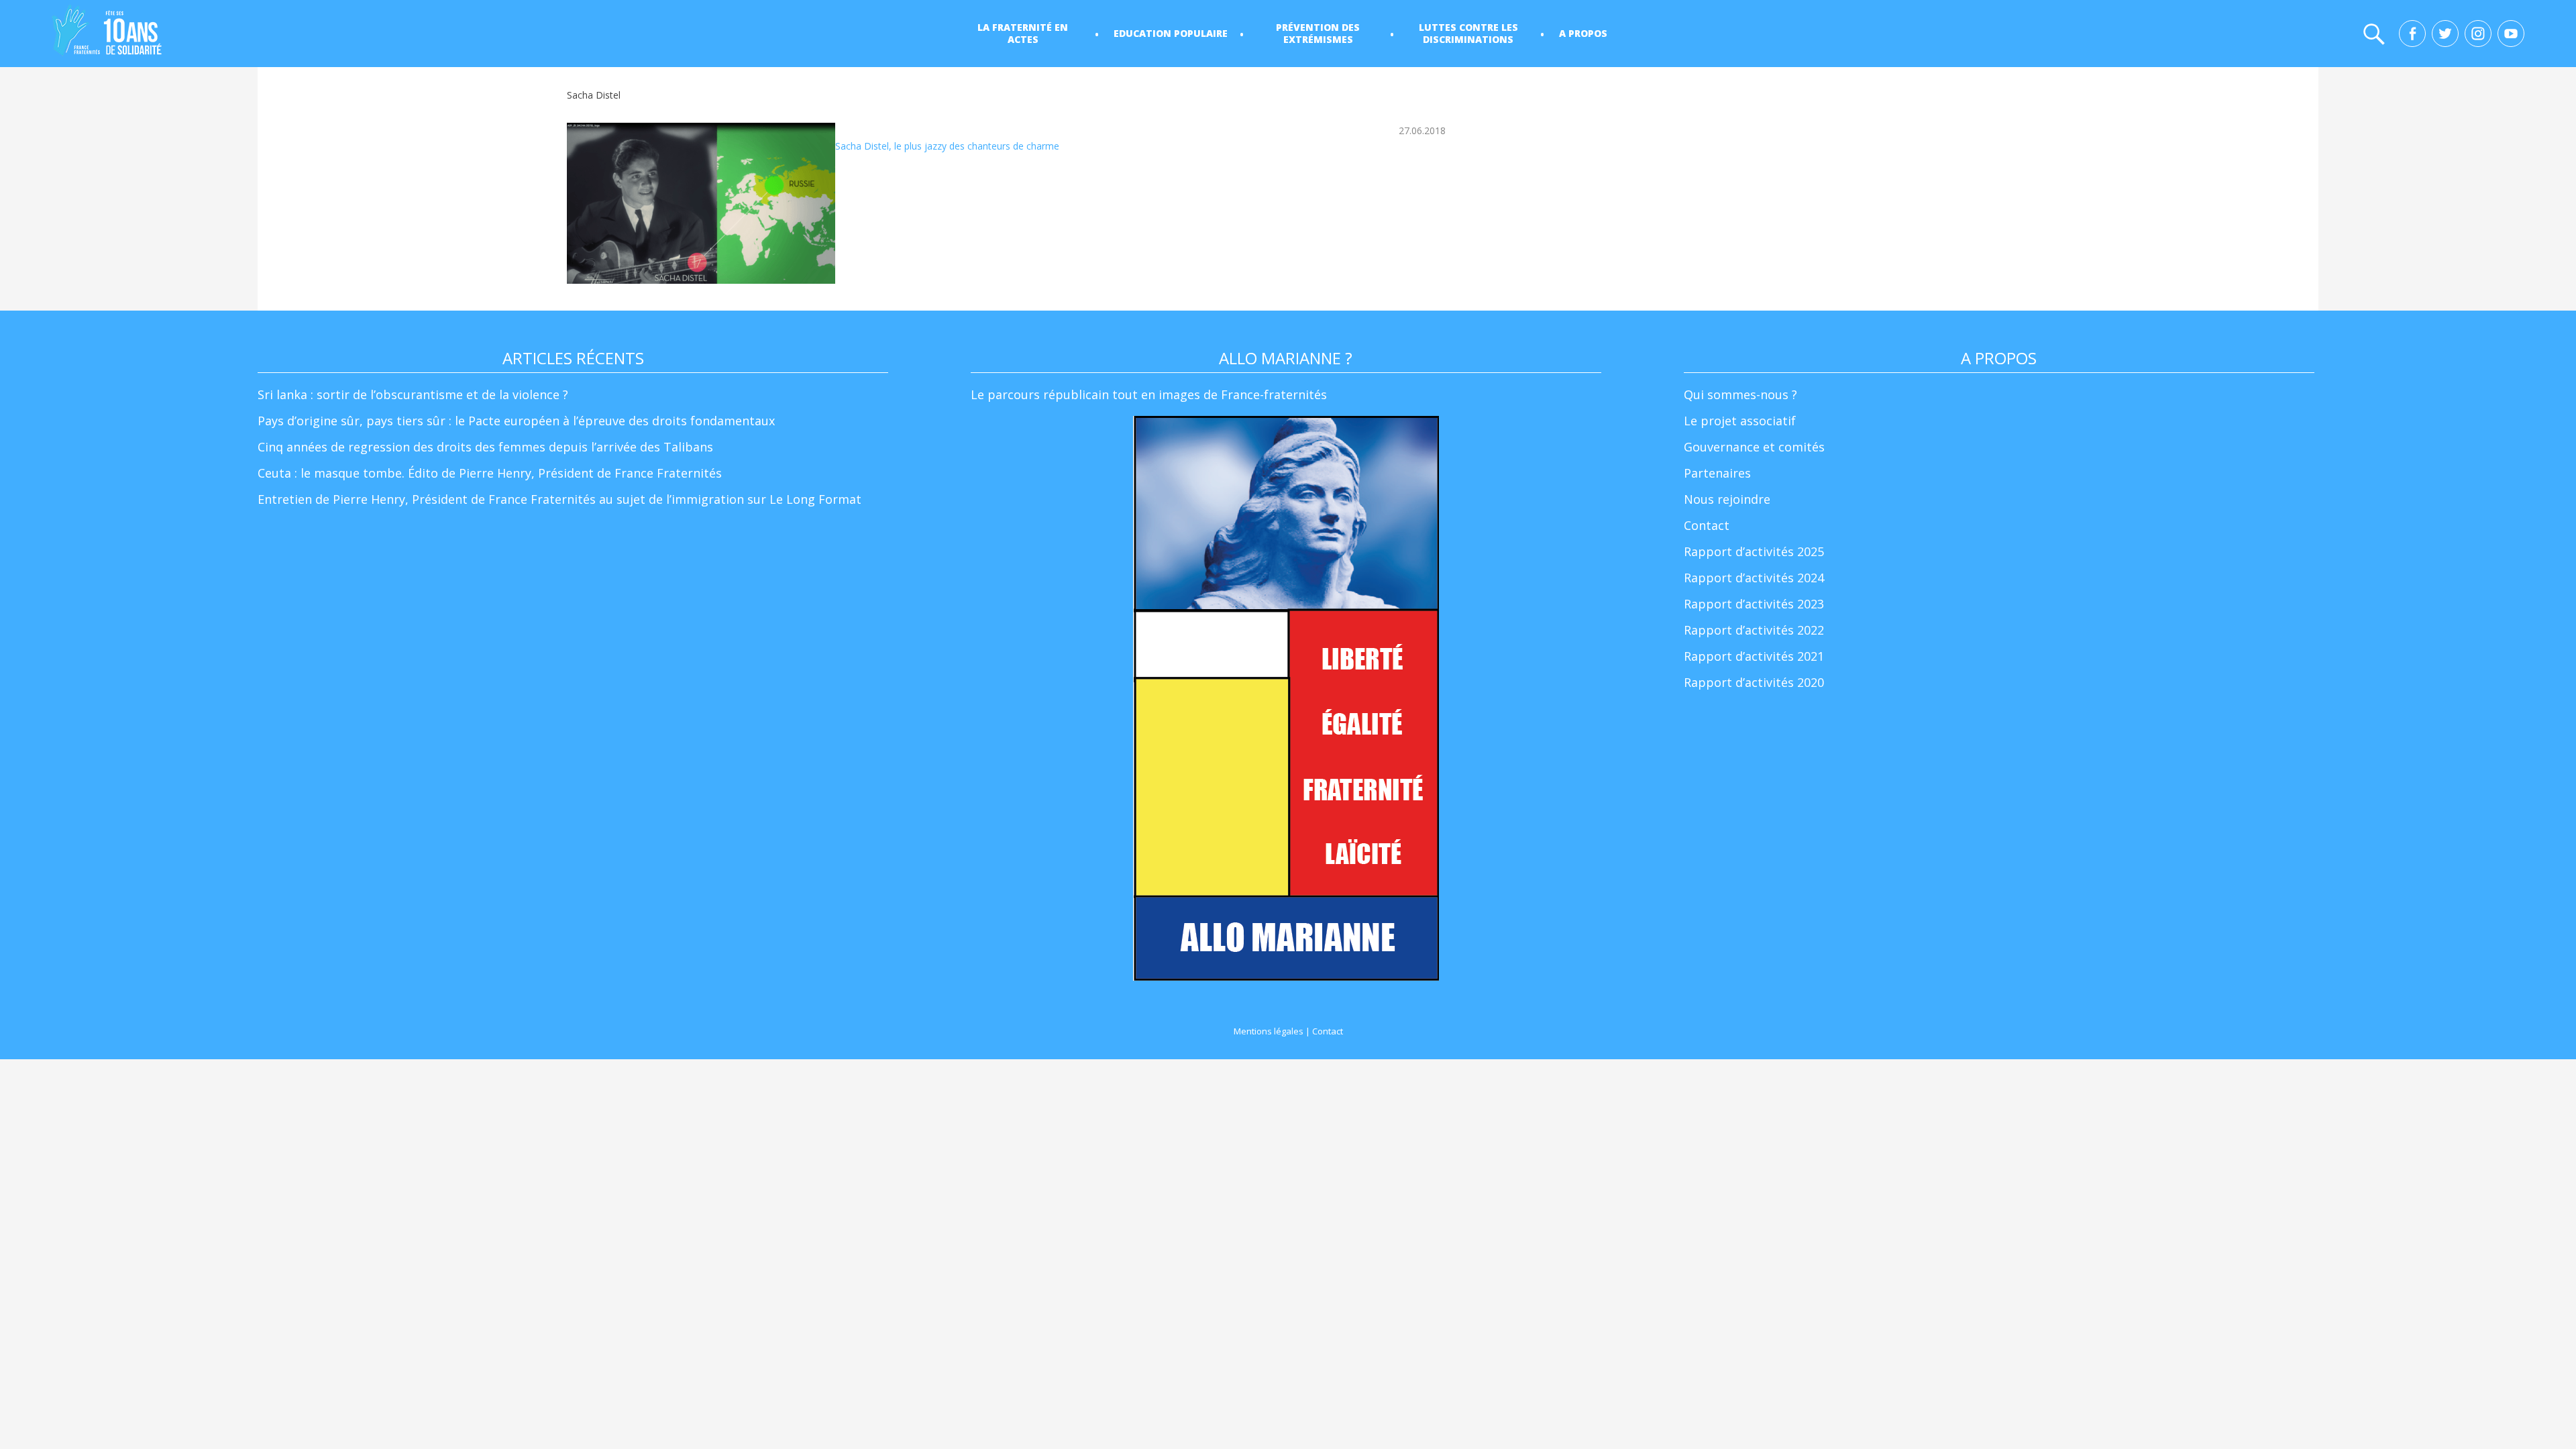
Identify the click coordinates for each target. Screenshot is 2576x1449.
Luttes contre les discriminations (1468, 33)
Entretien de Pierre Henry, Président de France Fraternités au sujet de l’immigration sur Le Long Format (559, 499)
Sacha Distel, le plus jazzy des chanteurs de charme (947, 146)
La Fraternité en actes (1023, 33)
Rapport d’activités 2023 (1754, 604)
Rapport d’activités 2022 (1754, 630)
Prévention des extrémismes (1318, 33)
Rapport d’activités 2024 (1754, 578)
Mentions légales (1269, 1031)
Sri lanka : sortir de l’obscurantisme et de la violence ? (413, 394)
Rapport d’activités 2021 (1754, 656)
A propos (1583, 33)
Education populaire (1171, 33)
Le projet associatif (1740, 421)
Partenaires (1717, 473)
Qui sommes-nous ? (1740, 394)
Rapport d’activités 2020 (1754, 682)
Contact (1707, 525)
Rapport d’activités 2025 (1754, 551)
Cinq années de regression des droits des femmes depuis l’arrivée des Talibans (485, 447)
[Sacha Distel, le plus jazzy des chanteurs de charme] (701, 203)
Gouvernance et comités (1754, 447)
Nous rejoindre (1727, 499)
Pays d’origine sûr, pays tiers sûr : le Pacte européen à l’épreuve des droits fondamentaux (516, 421)
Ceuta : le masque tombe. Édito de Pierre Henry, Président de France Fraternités (490, 473)
